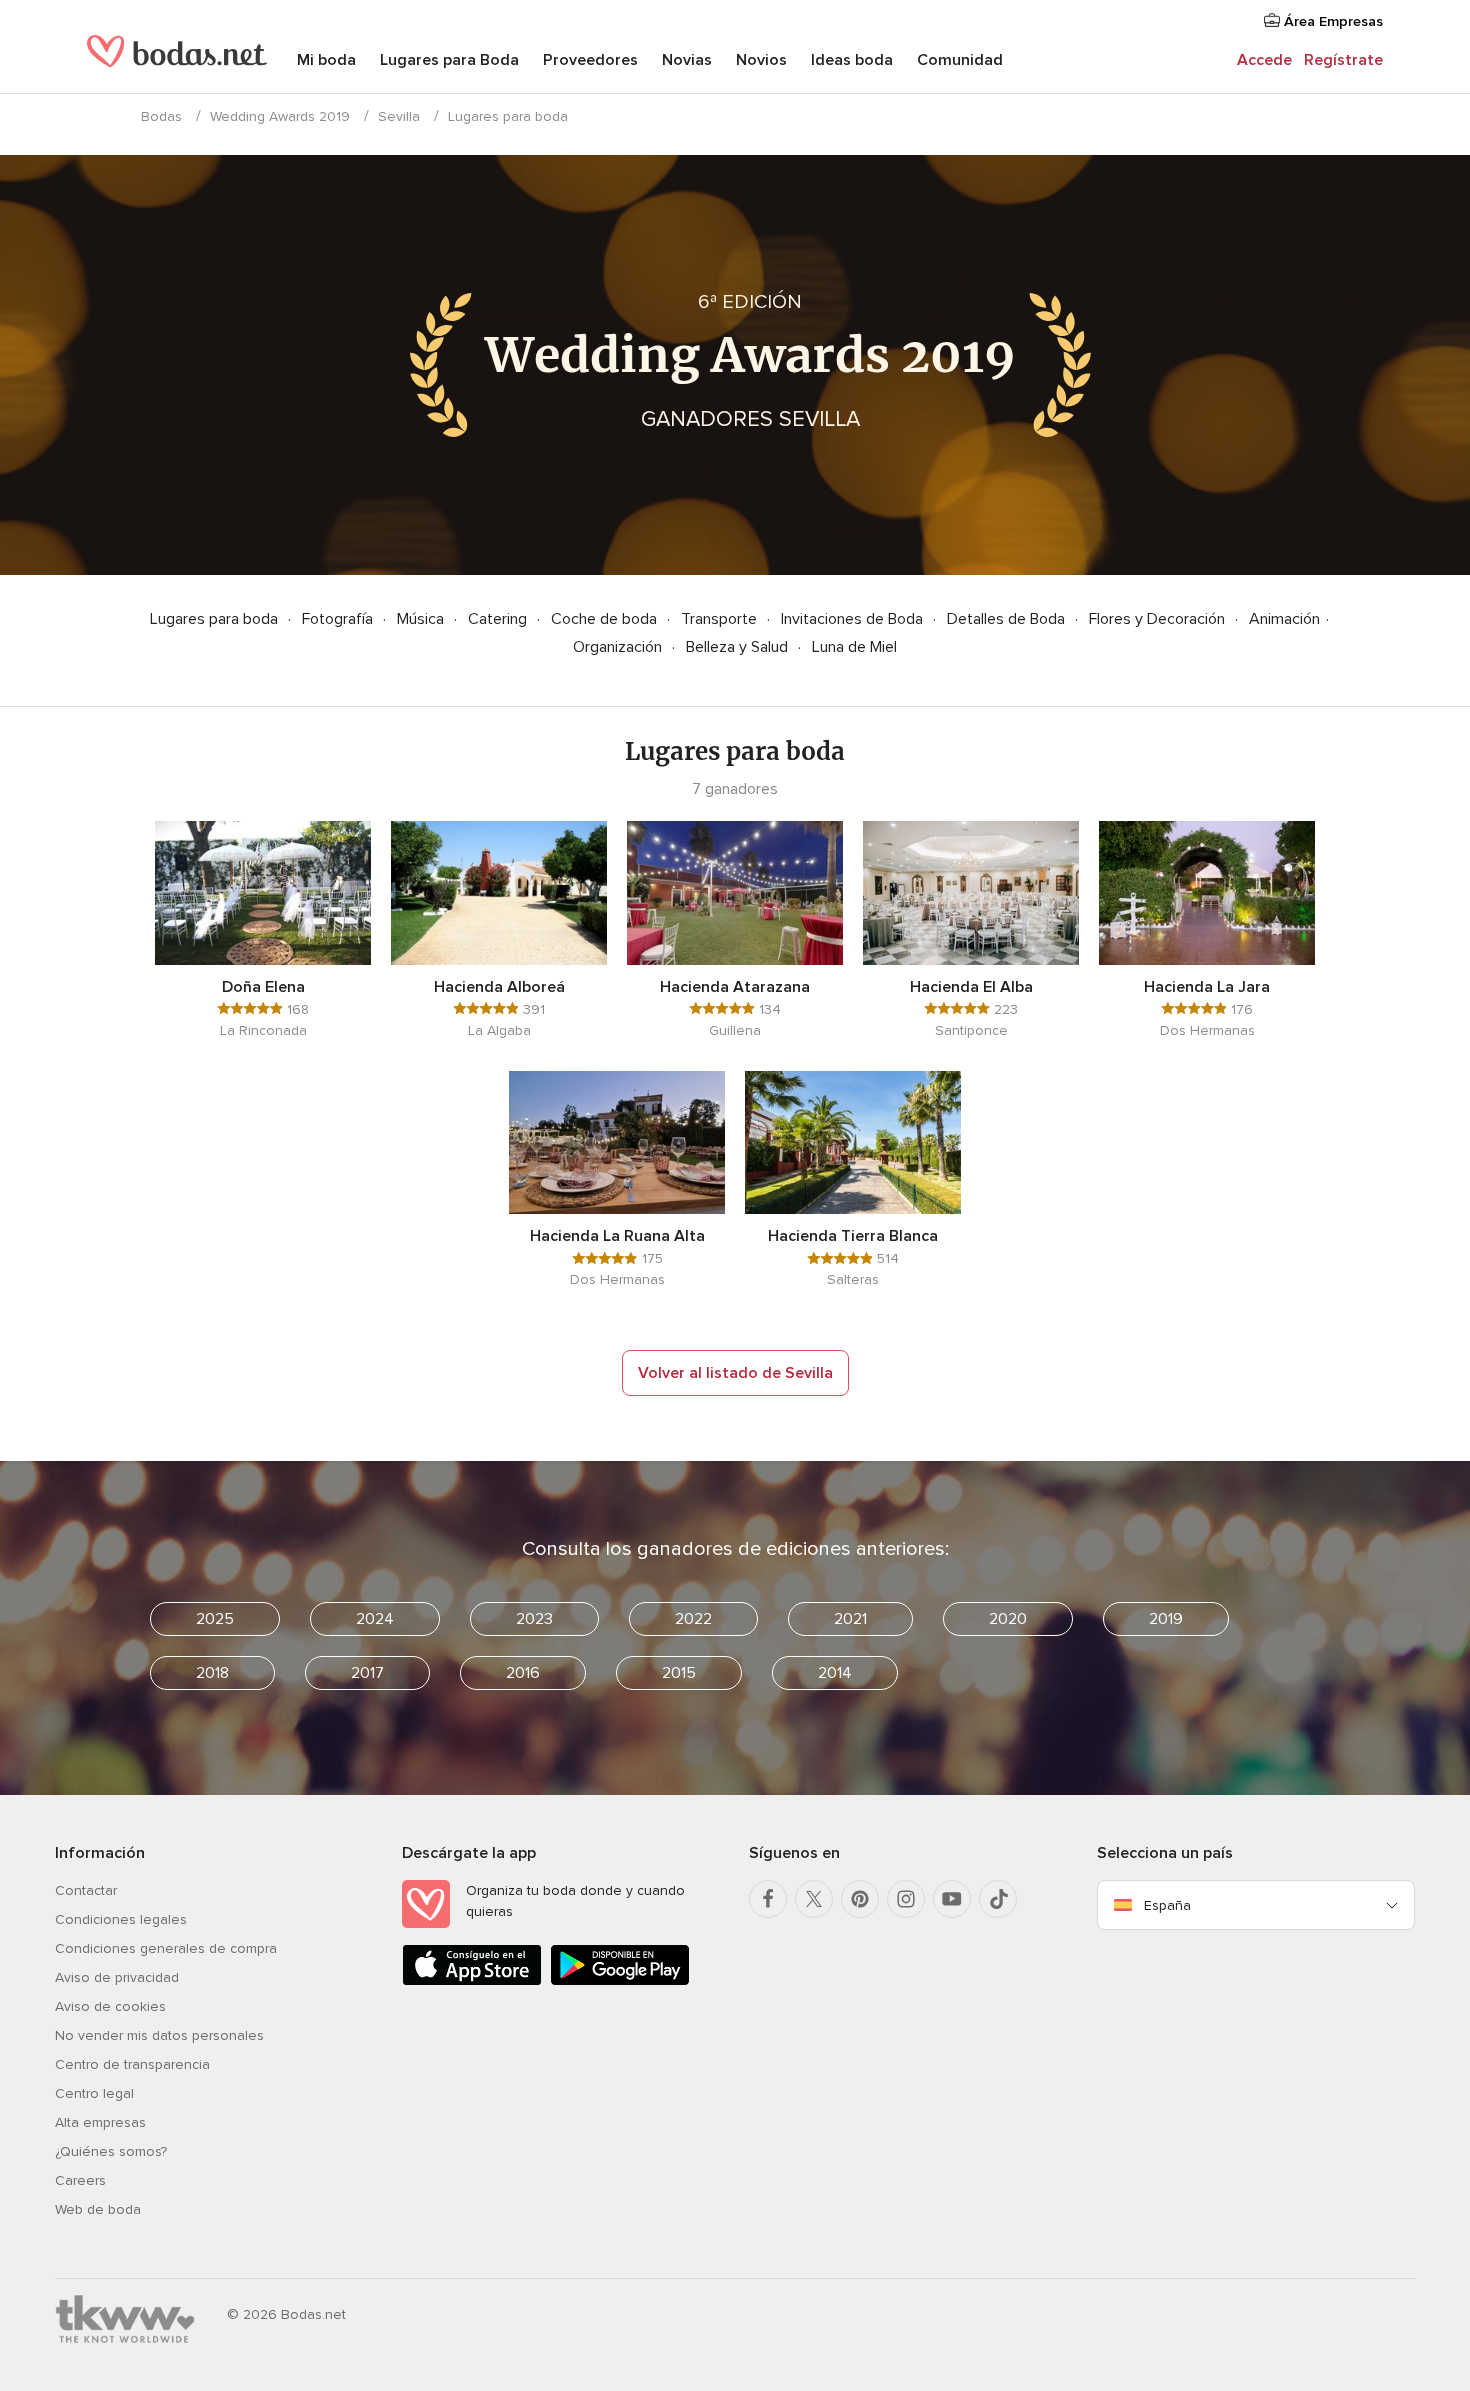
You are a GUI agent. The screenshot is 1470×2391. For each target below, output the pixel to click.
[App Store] (472, 1981)
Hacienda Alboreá (499, 987)
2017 (367, 1673)
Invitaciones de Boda (854, 619)
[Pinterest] (860, 1899)
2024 (375, 1619)
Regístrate (1343, 60)
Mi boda (326, 60)
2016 (523, 1673)
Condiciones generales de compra (166, 1948)
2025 (215, 1619)
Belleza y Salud (739, 647)
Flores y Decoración (1159, 619)
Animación (1284, 619)
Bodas (161, 116)
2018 (212, 1673)
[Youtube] (952, 1899)
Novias (687, 60)
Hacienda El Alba (971, 987)
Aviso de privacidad (117, 1977)
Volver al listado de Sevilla (735, 1373)
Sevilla (399, 116)
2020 (1008, 1619)
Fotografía (339, 619)
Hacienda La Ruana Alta (617, 1236)
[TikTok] (998, 1899)
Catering (499, 619)
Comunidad (960, 60)
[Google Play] (620, 1981)
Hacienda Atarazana (735, 987)
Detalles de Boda (1008, 619)
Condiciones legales (121, 1919)
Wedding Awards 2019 (280, 116)
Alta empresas (100, 2122)
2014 (835, 1673)
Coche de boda (606, 619)
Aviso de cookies (110, 2006)
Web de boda (98, 2209)
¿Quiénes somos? (111, 2151)
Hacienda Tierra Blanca (853, 1236)
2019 (1166, 1619)
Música (422, 619)
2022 (693, 1619)
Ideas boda (852, 60)
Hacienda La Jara (1207, 987)
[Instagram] (906, 1899)
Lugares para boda (216, 619)
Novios (761, 60)
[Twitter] (814, 1899)
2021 (850, 1619)
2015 (679, 1673)
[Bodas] (177, 60)
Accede (1264, 60)
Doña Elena (263, 987)
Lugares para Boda (449, 60)
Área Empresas (1331, 21)
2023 (534, 1619)
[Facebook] (768, 1899)
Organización (619, 647)
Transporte (721, 619)
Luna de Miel (854, 647)
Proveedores (590, 60)
